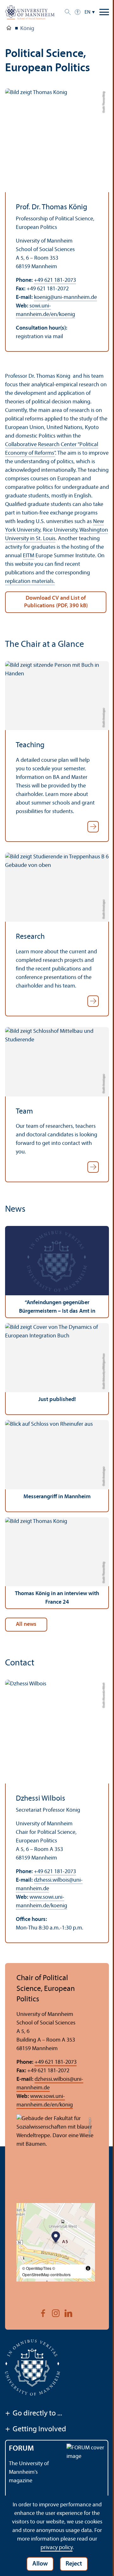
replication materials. (30, 581)
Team (24, 1112)
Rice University (60, 530)
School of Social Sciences (9, 29)
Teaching (30, 745)
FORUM (21, 2449)
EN (88, 12)
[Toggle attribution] (88, 2268)
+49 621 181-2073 (55, 280)
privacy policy (57, 2548)
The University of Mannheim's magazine (29, 2472)
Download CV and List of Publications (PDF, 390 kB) (56, 602)
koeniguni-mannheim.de (65, 297)
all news (26, 1624)
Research (30, 937)
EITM (28, 556)
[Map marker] (56, 2238)
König (27, 29)
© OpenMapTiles (37, 2268)
